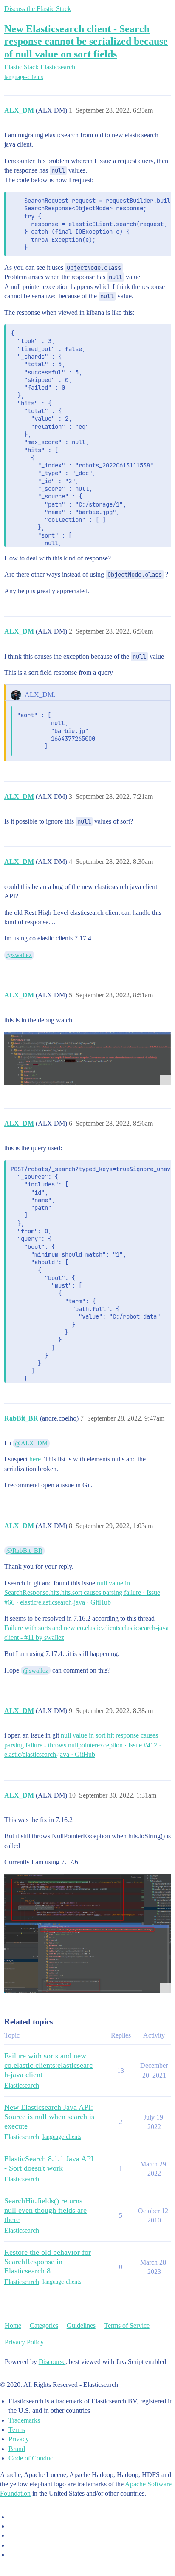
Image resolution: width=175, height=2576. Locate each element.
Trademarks (24, 2420)
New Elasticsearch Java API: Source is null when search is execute (49, 2117)
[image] (87, 1059)
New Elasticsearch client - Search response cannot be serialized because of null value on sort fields (86, 41)
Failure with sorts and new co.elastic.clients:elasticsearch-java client (48, 2065)
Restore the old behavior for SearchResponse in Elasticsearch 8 (48, 2262)
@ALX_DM (31, 1443)
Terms (17, 2430)
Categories (44, 2325)
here (35, 1459)
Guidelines (81, 2325)
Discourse (52, 2362)
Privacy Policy (24, 2342)
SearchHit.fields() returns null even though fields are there (45, 2210)
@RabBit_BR (24, 1551)
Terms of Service (127, 2325)
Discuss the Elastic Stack (38, 9)
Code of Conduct (32, 2458)
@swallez (19, 955)
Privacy (19, 2439)
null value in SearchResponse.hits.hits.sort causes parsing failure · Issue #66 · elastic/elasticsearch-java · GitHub (82, 1593)
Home (13, 2325)
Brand (17, 2449)
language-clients (24, 77)
